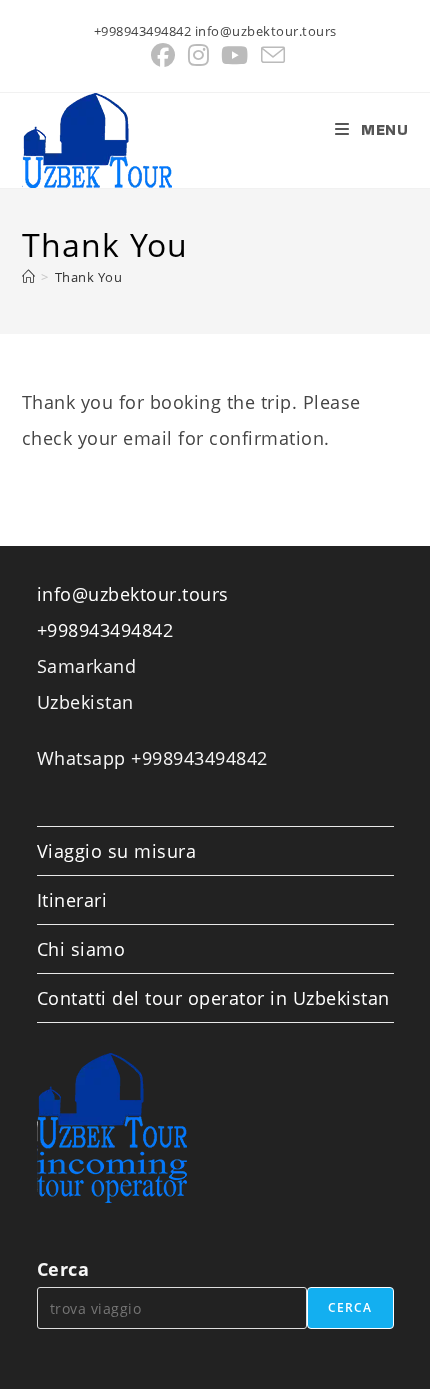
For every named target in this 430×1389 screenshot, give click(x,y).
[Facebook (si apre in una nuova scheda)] (163, 55)
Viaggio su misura (117, 851)
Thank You (89, 277)
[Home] (29, 277)
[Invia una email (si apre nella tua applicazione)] (270, 55)
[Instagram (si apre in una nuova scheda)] (199, 55)
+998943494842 (105, 630)
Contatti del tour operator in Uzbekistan (213, 998)
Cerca (63, 1269)
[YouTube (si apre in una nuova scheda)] (235, 55)
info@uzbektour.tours (133, 594)
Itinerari (72, 900)
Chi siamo (81, 949)
